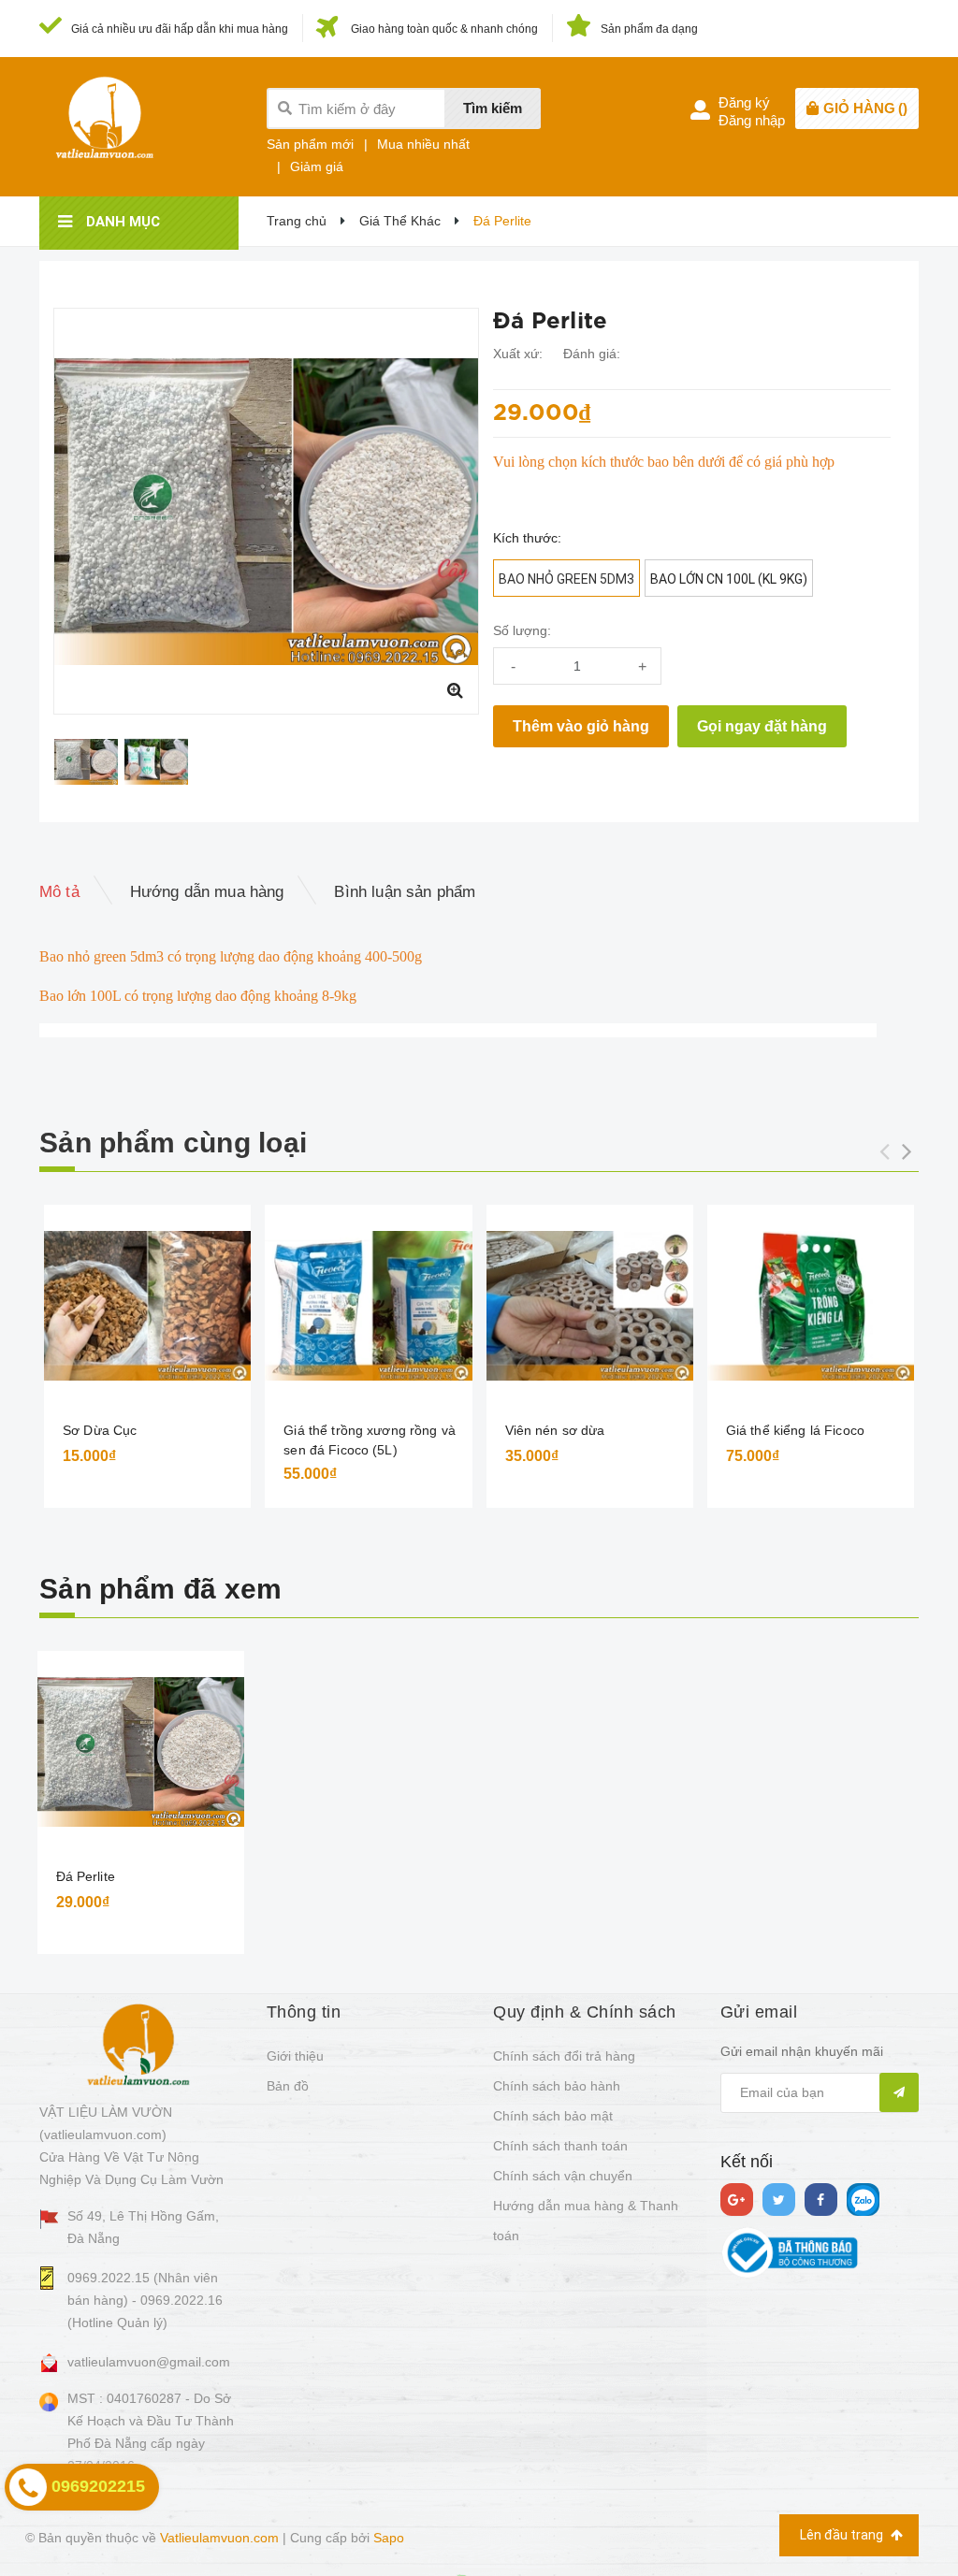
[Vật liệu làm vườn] (138, 2044)
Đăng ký (744, 102)
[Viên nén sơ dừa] (590, 1306)
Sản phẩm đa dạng (649, 29)
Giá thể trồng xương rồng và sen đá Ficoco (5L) (370, 1440)
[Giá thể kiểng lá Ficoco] (811, 1306)
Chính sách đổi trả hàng (564, 2056)
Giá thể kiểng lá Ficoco (795, 1430)
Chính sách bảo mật (553, 2116)
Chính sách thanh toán (560, 2146)
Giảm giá (317, 166)
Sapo (389, 2538)
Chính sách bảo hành (557, 2086)
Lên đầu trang (843, 2535)
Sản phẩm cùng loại (173, 1143)
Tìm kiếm (493, 108)
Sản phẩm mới (310, 144)
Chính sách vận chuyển (563, 2176)
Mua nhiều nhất (423, 144)
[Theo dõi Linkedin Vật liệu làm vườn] (863, 2200)
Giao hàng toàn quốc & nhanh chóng (444, 29)
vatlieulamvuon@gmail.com (149, 2362)
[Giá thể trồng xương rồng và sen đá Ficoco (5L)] (368, 1306)
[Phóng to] (455, 690)
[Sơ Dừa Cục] (147, 1306)
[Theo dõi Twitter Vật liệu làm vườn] (779, 2200)
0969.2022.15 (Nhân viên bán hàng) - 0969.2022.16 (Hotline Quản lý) (145, 2300)
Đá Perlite (86, 1876)
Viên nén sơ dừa (555, 1430)
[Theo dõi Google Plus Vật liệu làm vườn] (737, 2200)
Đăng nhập (752, 120)
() (865, 108)
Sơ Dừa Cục (100, 1430)
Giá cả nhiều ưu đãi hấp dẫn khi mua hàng (180, 29)
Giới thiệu (295, 2056)
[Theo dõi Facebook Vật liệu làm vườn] (821, 2200)
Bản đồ (288, 2086)
